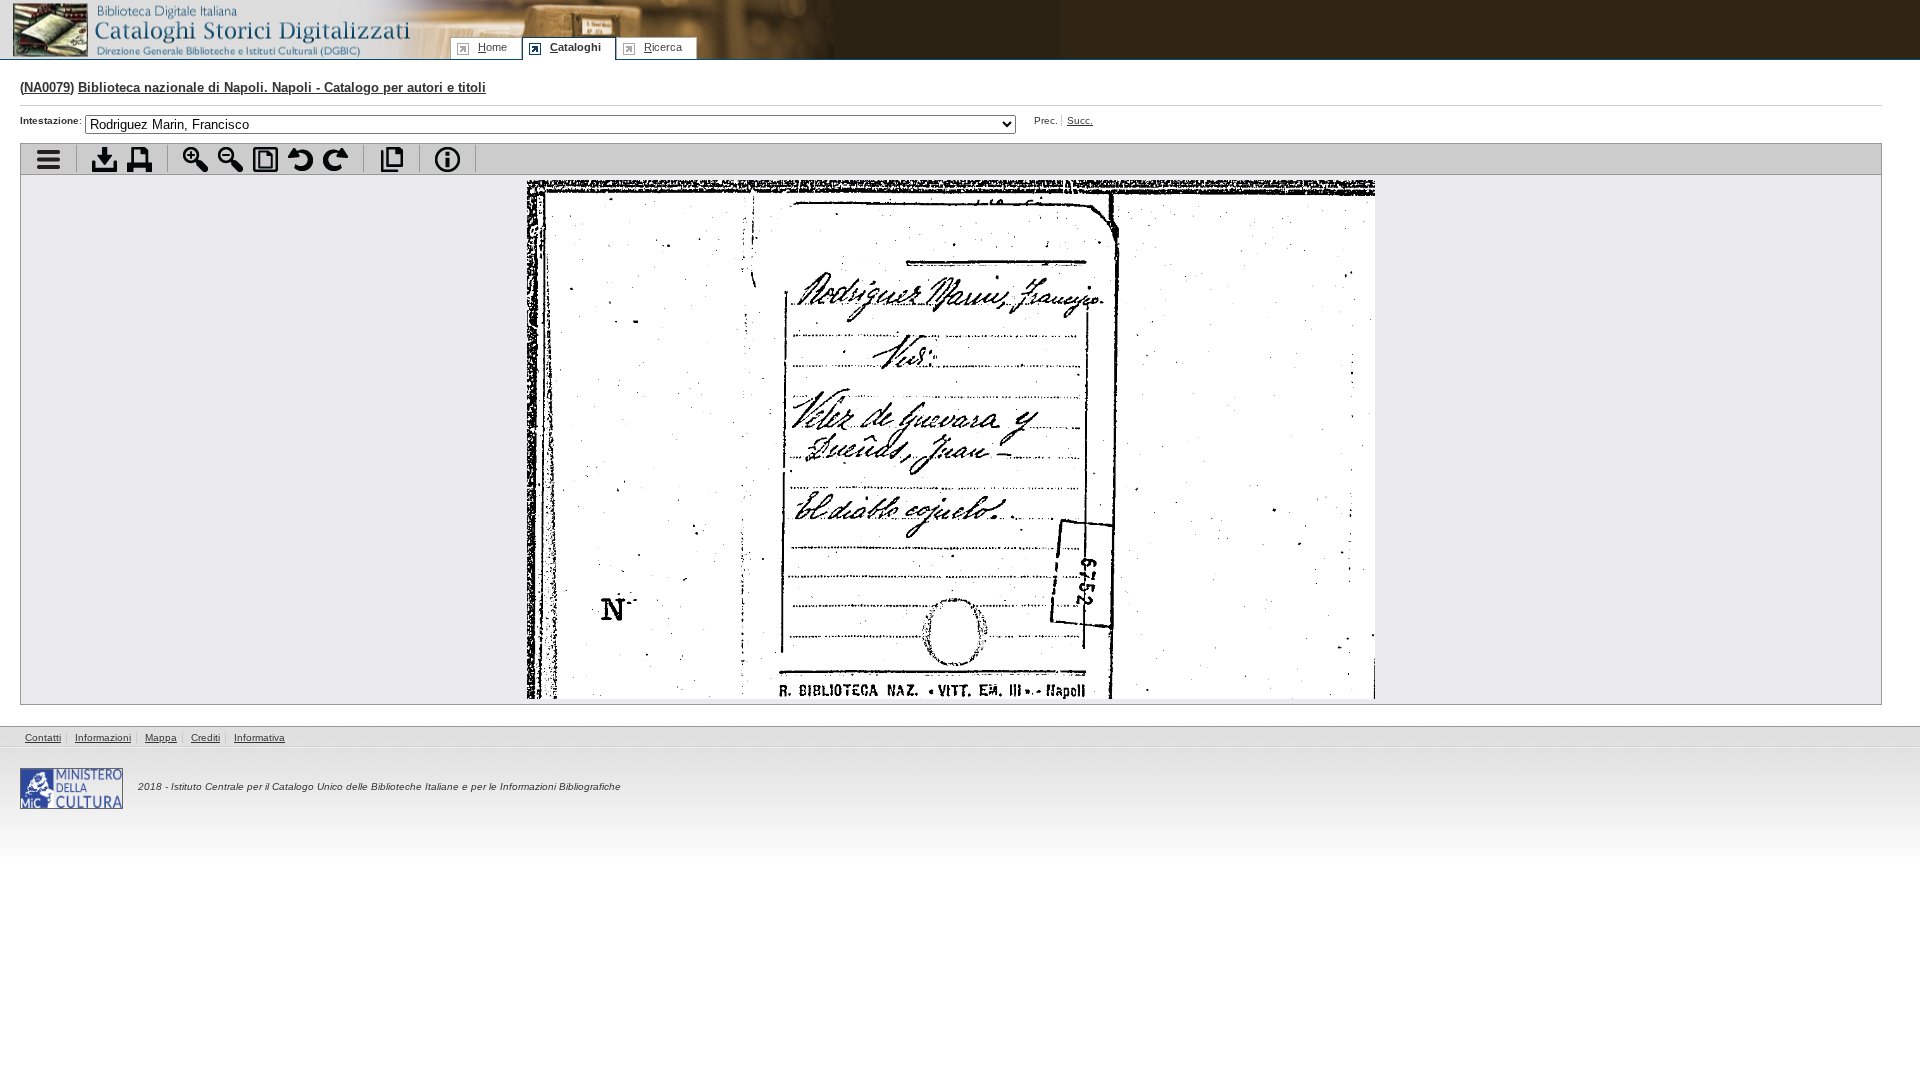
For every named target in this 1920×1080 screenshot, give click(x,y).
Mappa (161, 737)
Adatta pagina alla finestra (265, 159)
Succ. (1080, 120)
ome (492, 47)
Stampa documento (139, 159)
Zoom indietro (230, 159)
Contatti (43, 737)
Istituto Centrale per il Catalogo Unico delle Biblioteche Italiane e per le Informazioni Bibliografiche (396, 786)
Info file (447, 159)
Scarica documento (104, 159)
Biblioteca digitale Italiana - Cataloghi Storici (210, 28)
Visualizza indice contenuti (48, 159)
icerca (663, 47)
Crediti (205, 737)
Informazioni (103, 737)
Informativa (259, 737)
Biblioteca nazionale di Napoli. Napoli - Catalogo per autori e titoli (282, 87)
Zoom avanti (195, 159)
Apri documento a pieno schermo (391, 159)
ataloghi (575, 47)
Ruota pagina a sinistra (300, 159)
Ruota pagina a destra (335, 159)
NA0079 (47, 87)
